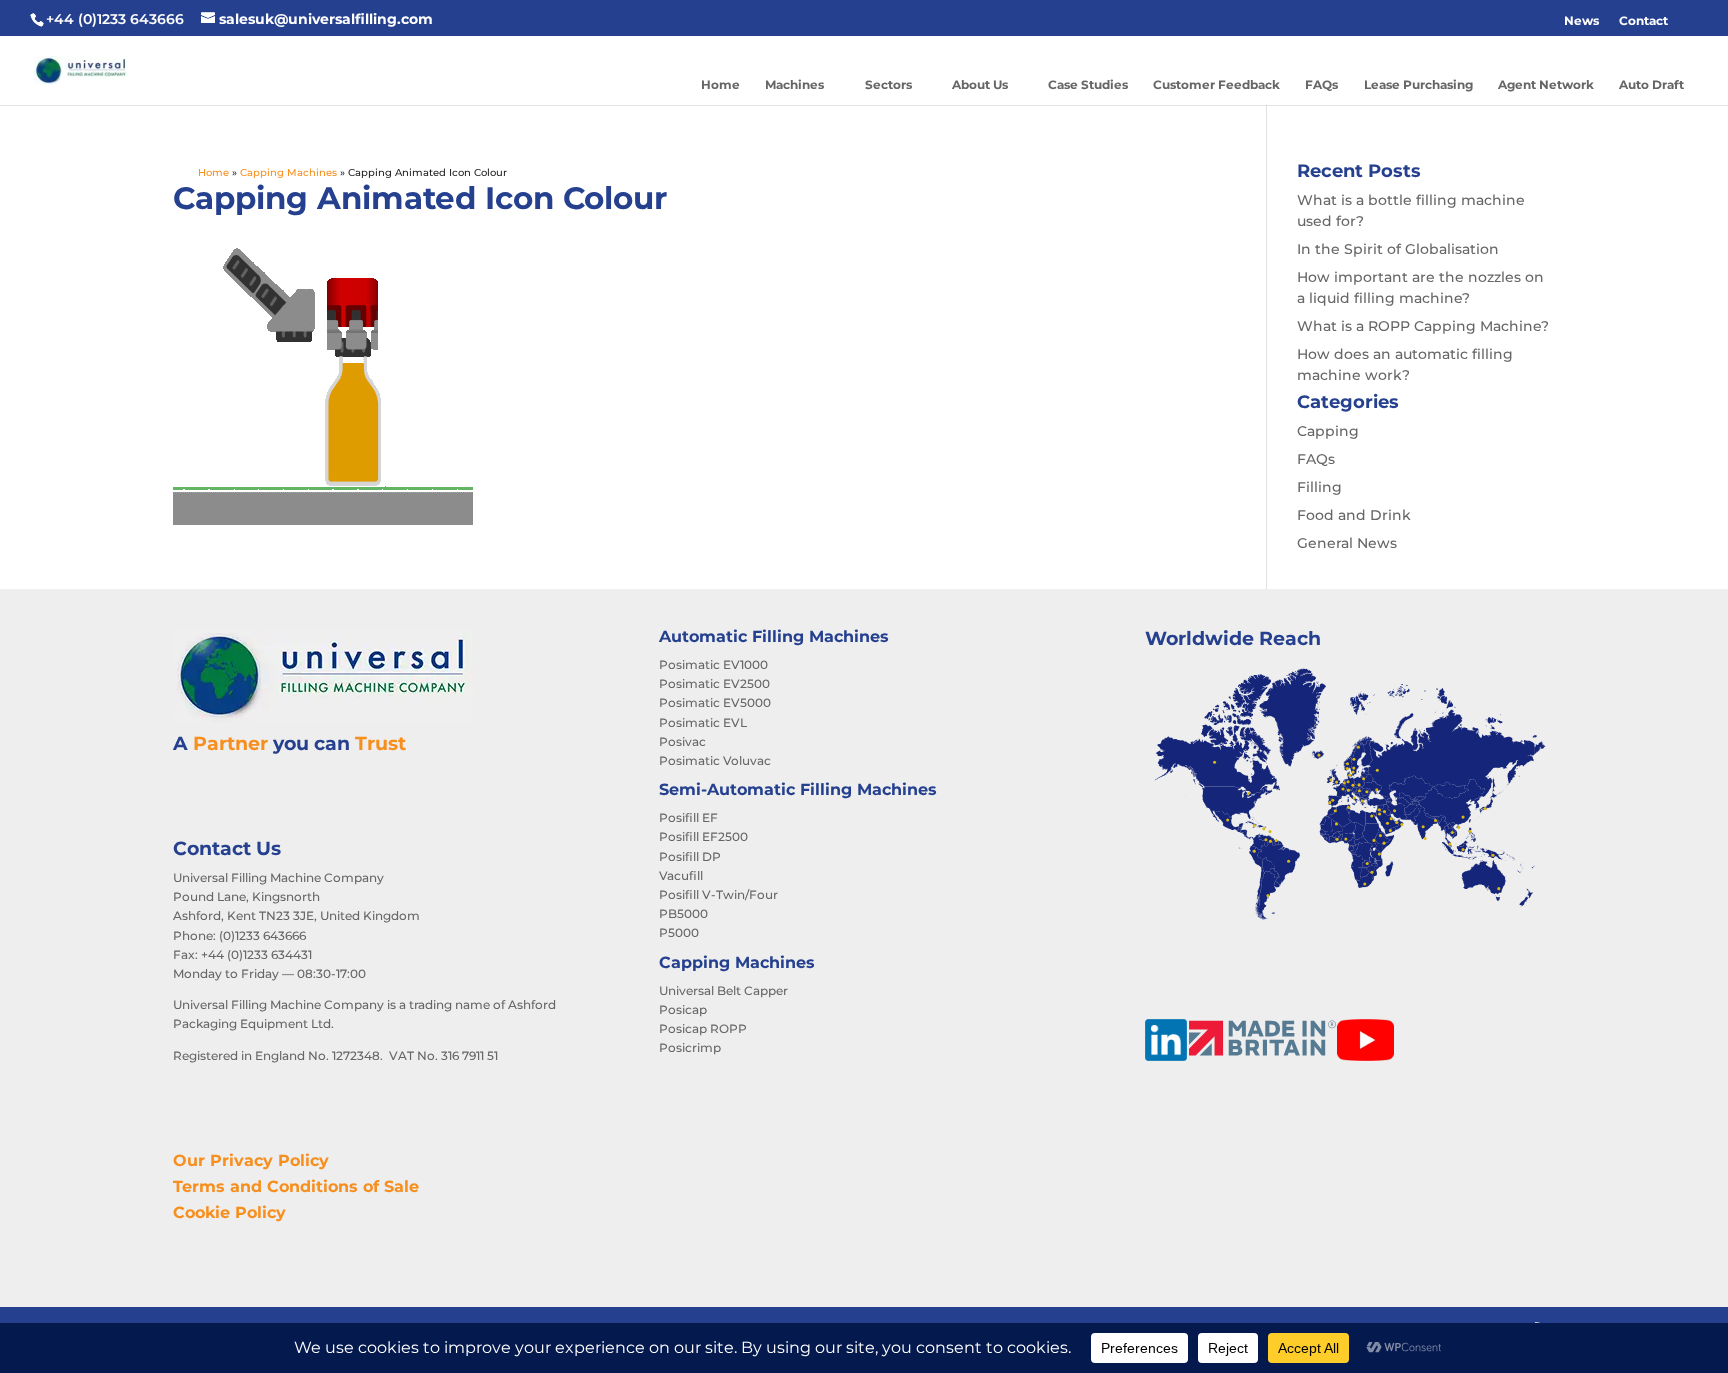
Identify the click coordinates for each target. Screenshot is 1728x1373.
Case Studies (1088, 84)
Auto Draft (1651, 84)
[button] (1688, 21)
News (1581, 20)
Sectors (888, 84)
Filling (1319, 487)
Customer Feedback (1216, 84)
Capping (1328, 431)
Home (720, 84)
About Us (980, 84)
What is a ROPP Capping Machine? (1423, 326)
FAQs (1321, 84)
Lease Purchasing (1418, 84)
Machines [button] (794, 84)
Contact (1643, 20)
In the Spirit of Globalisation (1398, 249)
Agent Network (1546, 84)
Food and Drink (1354, 515)
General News (1347, 543)
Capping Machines (288, 172)
